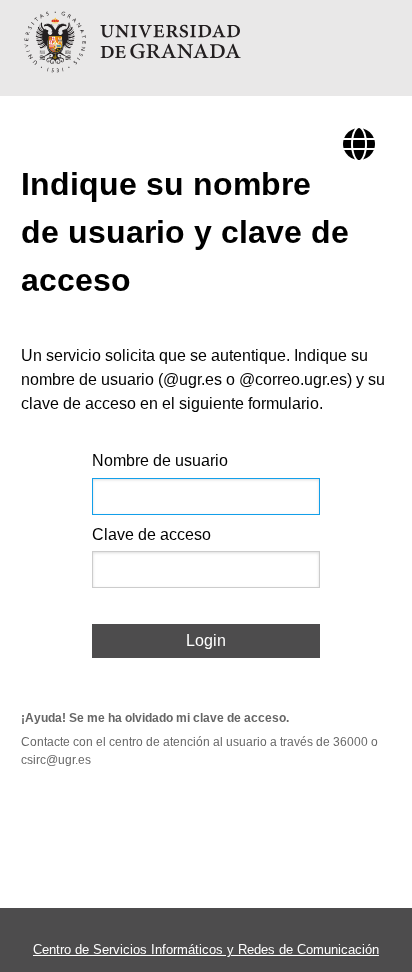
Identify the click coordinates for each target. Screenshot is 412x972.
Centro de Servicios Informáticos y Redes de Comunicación (206, 949)
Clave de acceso (151, 534)
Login (206, 640)
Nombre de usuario (160, 460)
